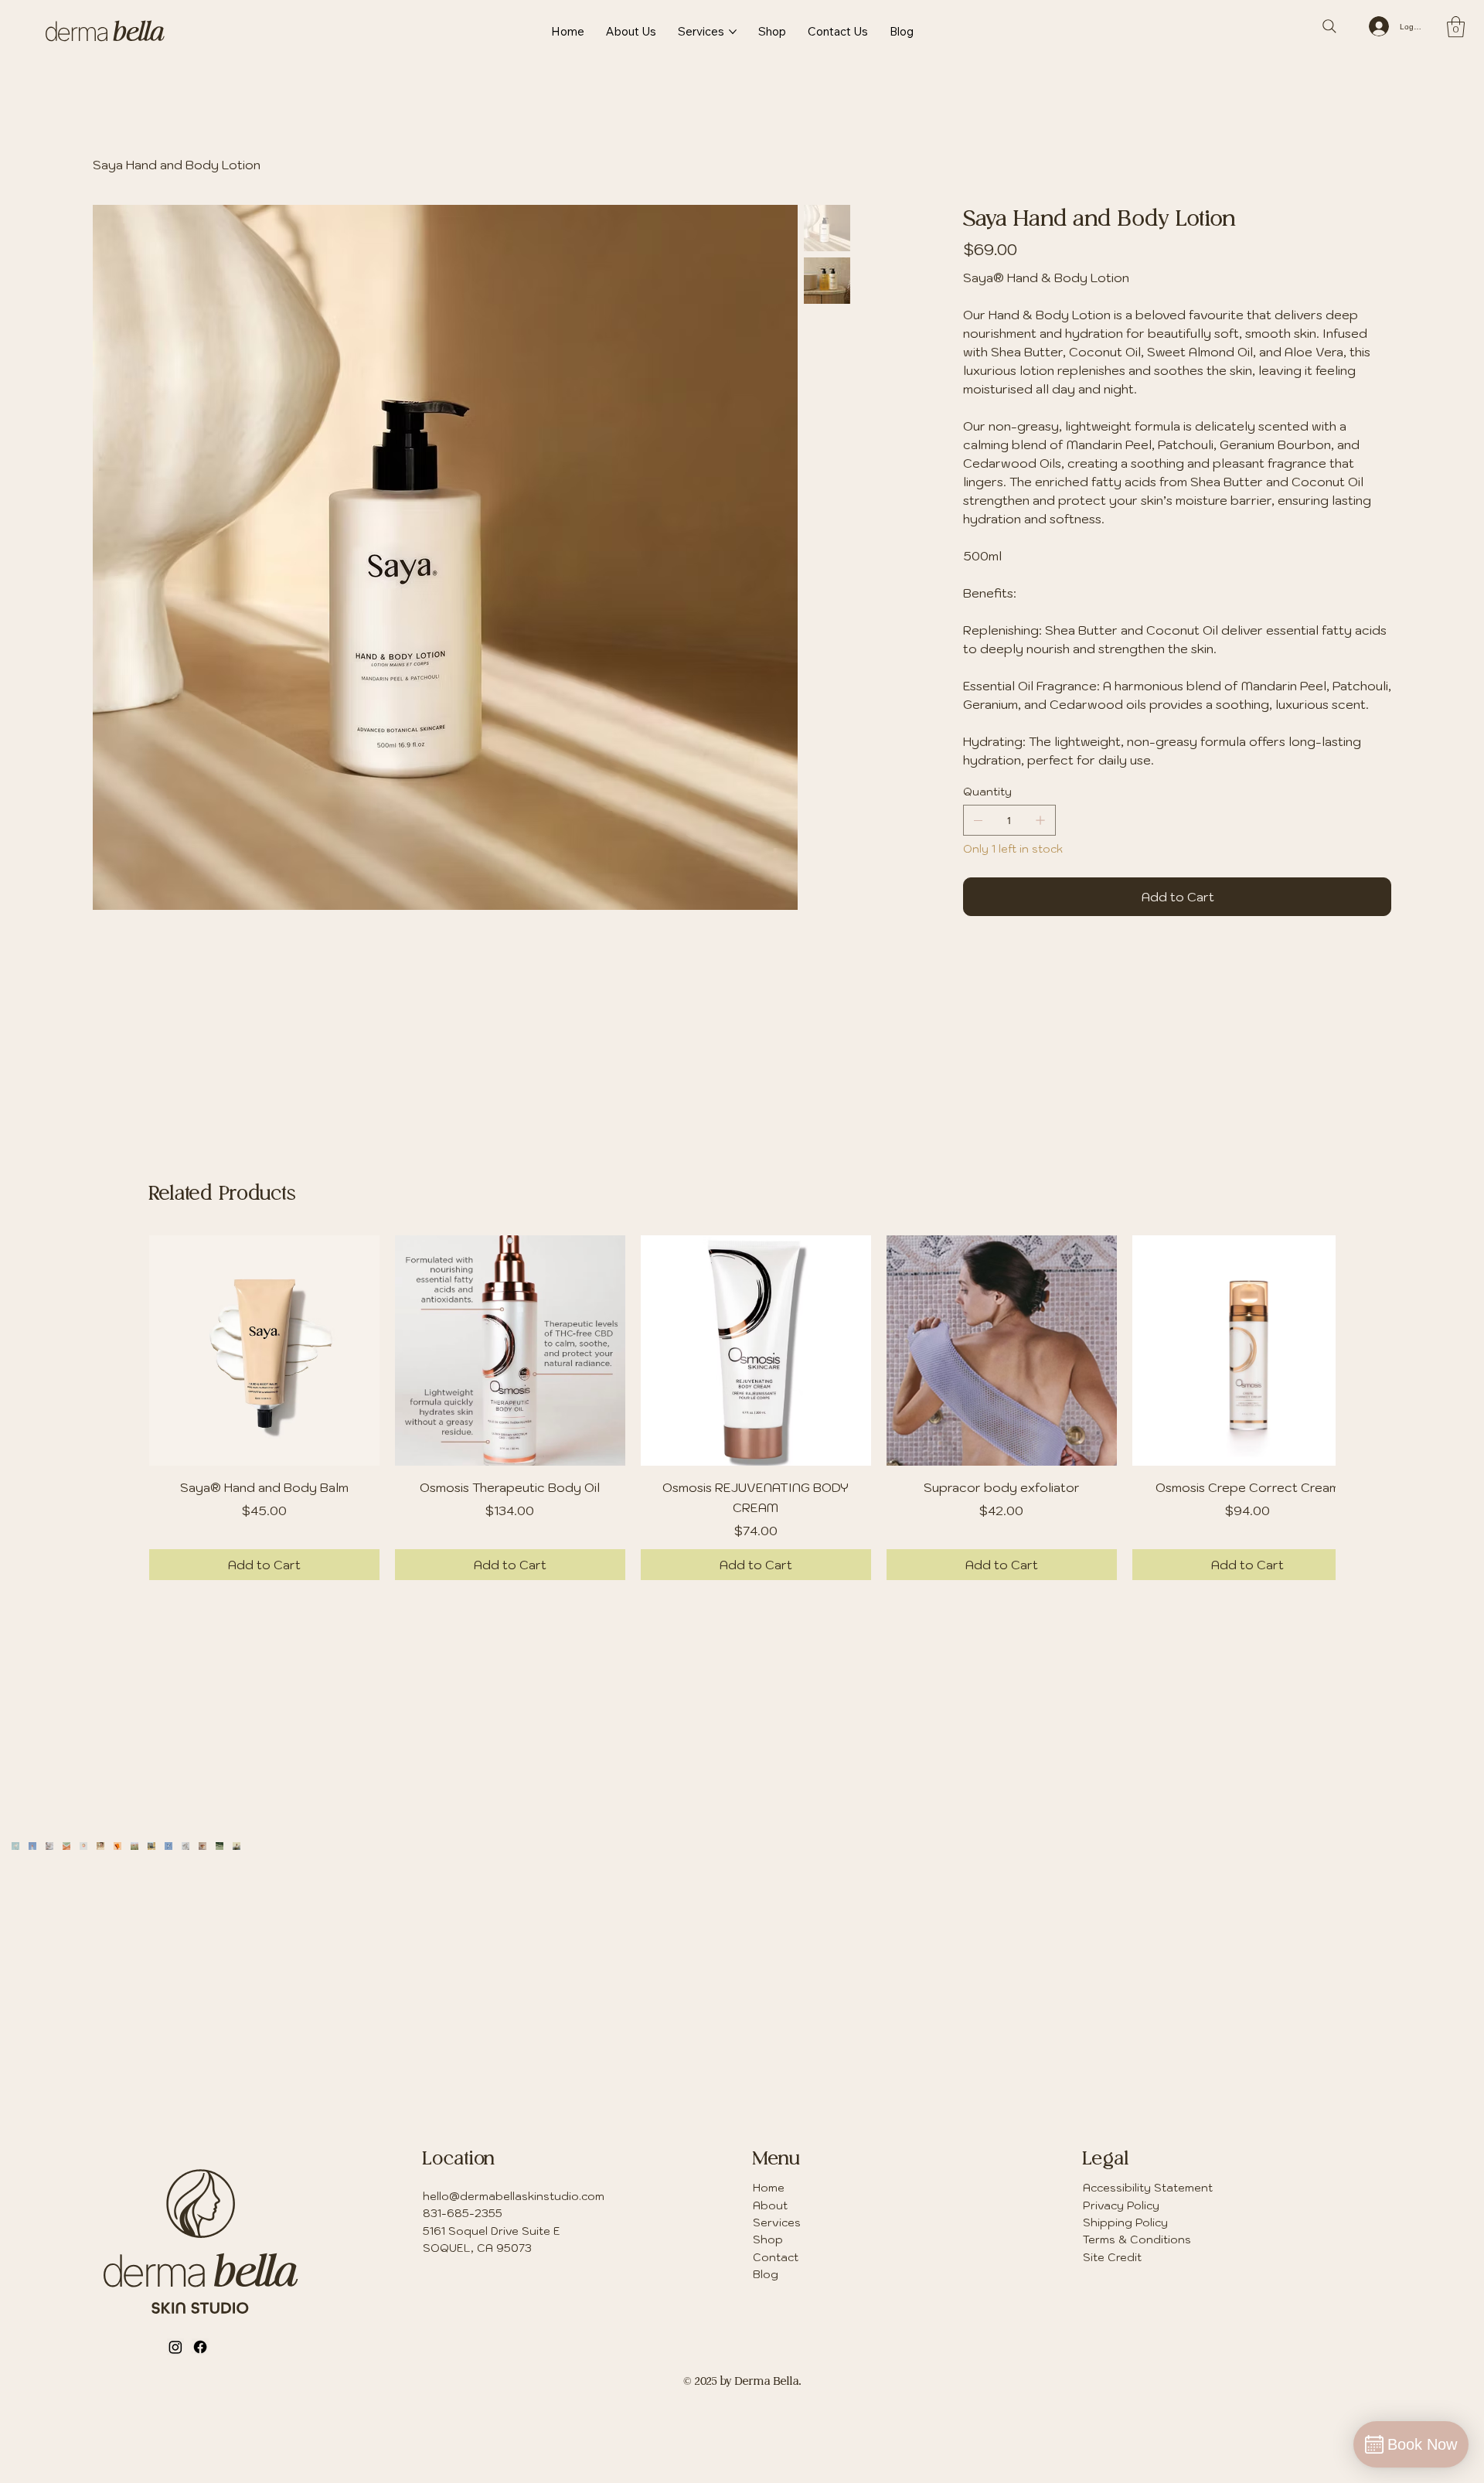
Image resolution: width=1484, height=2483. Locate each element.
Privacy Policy (1121, 2269)
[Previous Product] (170, 1414)
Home (769, 2251)
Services (777, 2286)
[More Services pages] (733, 32)
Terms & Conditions (1137, 2303)
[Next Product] (1314, 1414)
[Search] (1329, 26)
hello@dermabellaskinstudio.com (514, 2260)
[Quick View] (252, 1414)
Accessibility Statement (1148, 2251)
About (770, 2269)
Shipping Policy (1125, 2286)
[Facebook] (200, 2410)
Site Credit (1112, 2321)
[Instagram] (175, 2410)
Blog (766, 2338)
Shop (768, 2303)
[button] (1456, 27)
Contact (776, 2321)
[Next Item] (1442, 2011)
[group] (742, 1471)
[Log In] (1378, 26)
